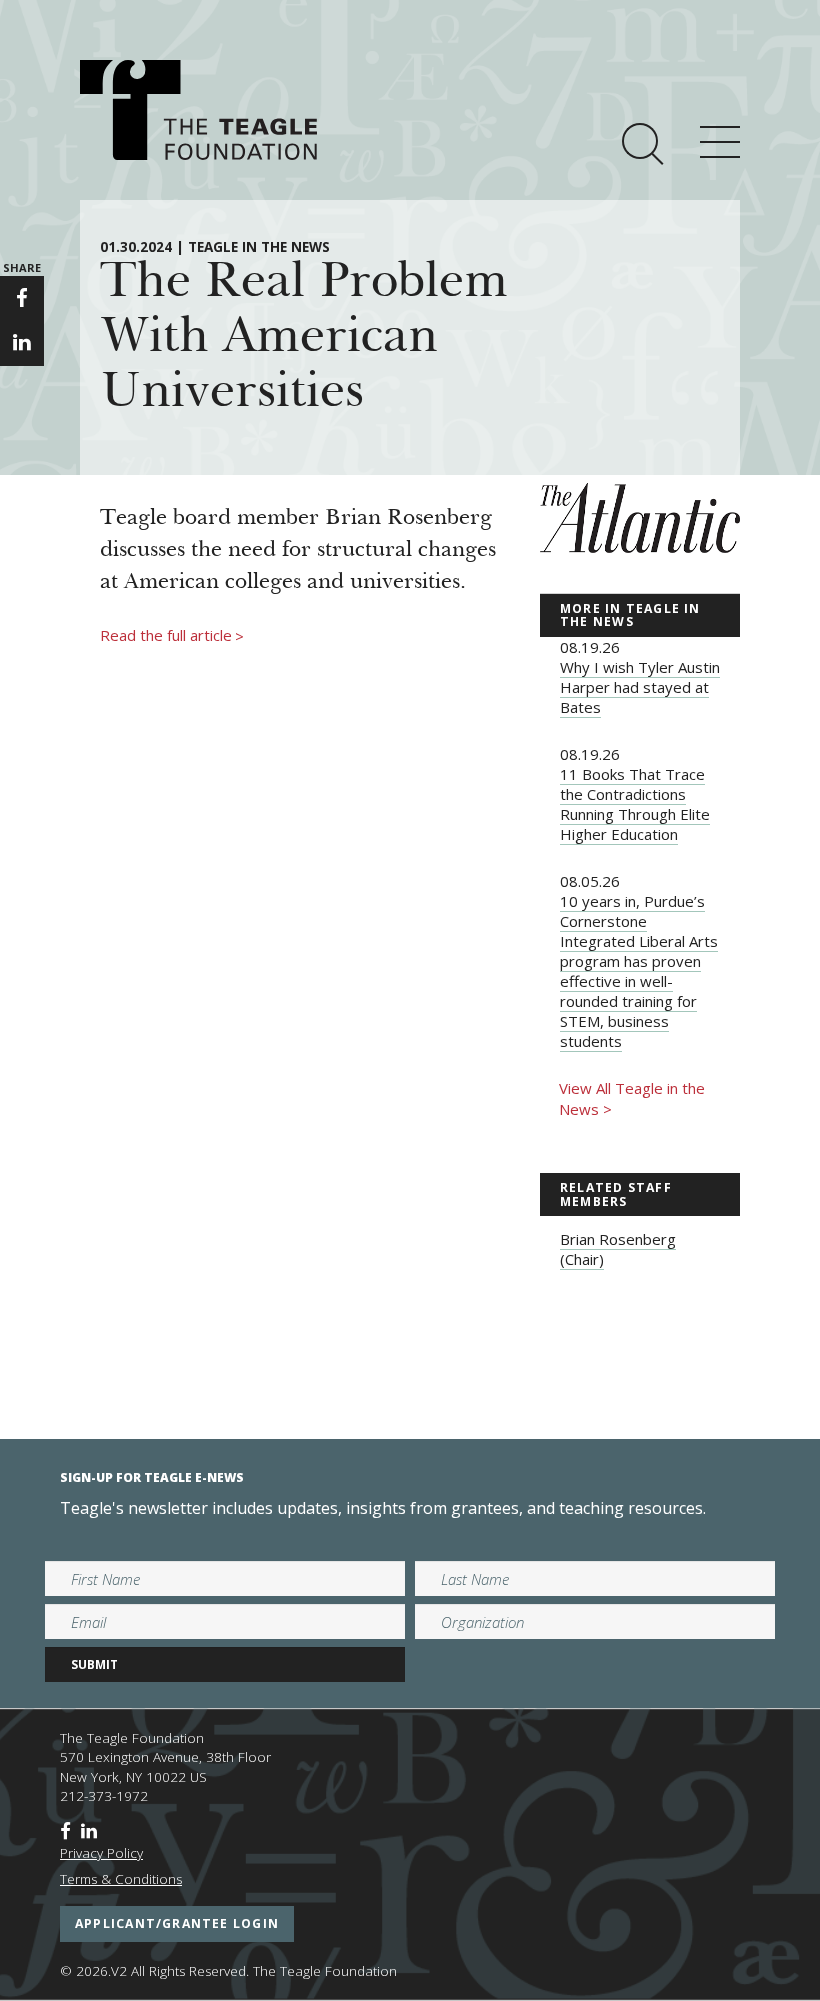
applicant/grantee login (177, 1923)
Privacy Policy (101, 1853)
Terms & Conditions (121, 1879)
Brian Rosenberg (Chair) (618, 1249)
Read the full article (172, 636)
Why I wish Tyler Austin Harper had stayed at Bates (640, 687)
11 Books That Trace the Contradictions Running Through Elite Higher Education (635, 804)
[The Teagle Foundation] (198, 110)
